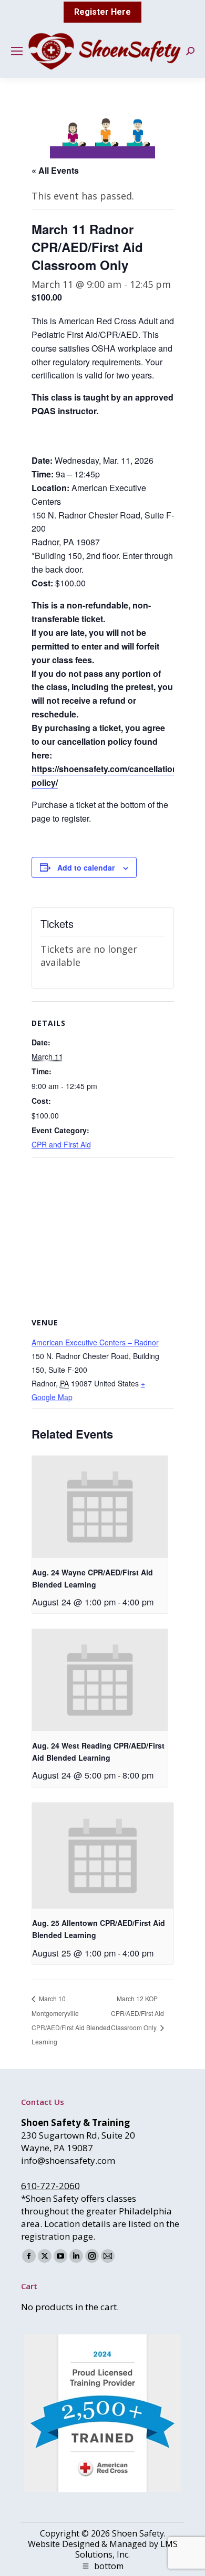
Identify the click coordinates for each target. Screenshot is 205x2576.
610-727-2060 (50, 2186)
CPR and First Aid (61, 1144)
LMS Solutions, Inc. (126, 2549)
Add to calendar (86, 867)
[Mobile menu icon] (17, 51)
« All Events (55, 170)
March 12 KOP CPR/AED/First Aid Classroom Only (137, 2013)
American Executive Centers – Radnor (95, 1342)
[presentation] (100, 1507)
